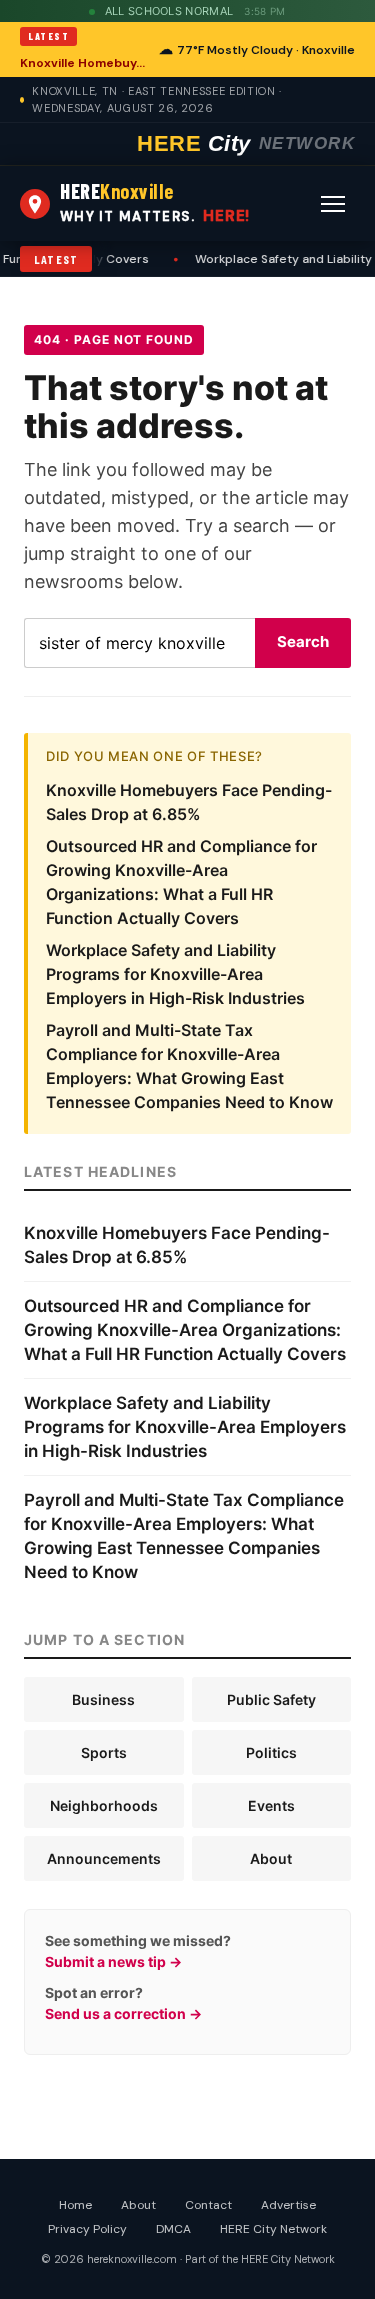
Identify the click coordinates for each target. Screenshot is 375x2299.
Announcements (104, 1858)
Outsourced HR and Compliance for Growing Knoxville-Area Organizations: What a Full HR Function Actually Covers (185, 1330)
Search (303, 641)
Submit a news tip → (113, 1961)
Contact (208, 2205)
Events (271, 1805)
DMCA (173, 2229)
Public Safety (271, 1699)
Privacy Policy (87, 2229)
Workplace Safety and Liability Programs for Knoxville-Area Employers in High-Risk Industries (175, 974)
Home (75, 2205)
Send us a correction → (123, 2013)
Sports (104, 1752)
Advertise (288, 2205)
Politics (271, 1752)
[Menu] (333, 204)
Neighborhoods (104, 1805)
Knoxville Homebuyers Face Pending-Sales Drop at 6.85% (83, 63)
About (271, 1858)
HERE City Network (273, 2229)
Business (103, 1699)
